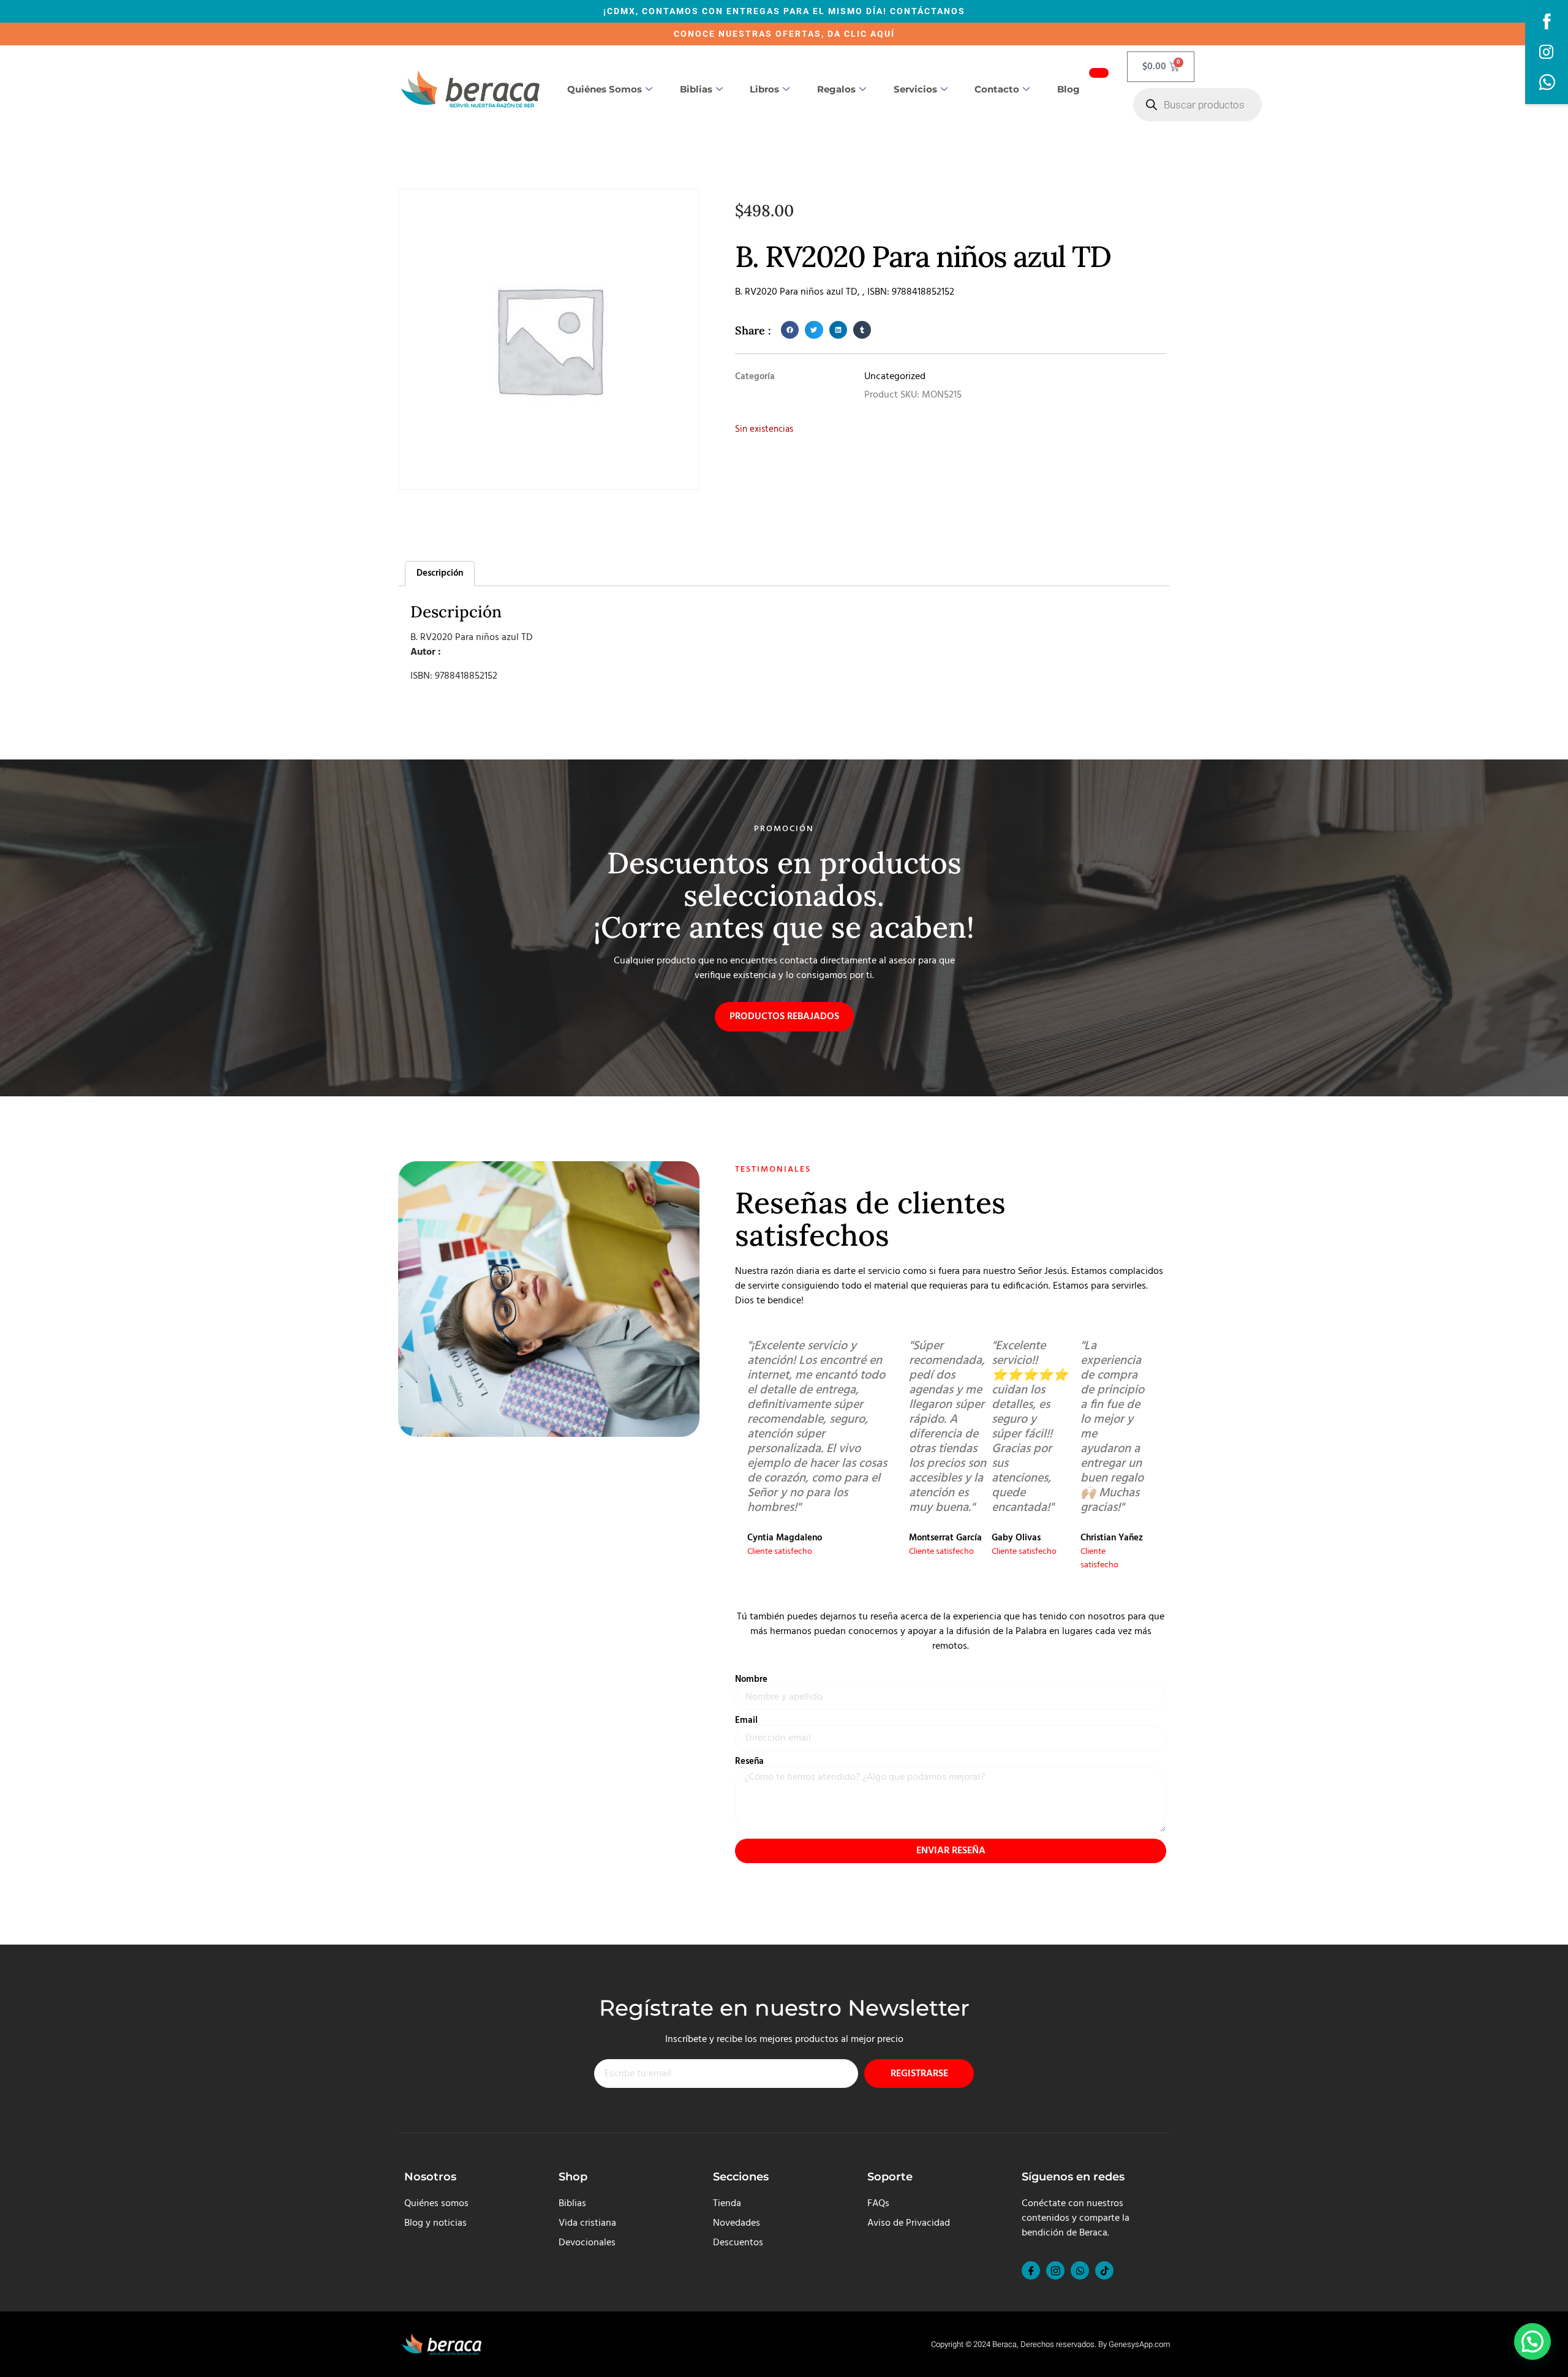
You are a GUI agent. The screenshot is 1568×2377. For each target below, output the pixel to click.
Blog (1069, 89)
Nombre (751, 1680)
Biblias (696, 89)
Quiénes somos (605, 89)
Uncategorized (895, 377)
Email (746, 1721)
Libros (764, 89)
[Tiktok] (1104, 2270)
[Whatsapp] (1080, 2270)
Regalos (836, 89)
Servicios (915, 89)
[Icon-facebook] (1031, 2270)
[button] (790, 330)
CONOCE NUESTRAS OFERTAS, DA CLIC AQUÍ (784, 34)
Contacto (997, 89)
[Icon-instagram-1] (1055, 2270)
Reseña (749, 1762)
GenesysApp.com (1139, 2344)
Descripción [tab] (440, 573)
